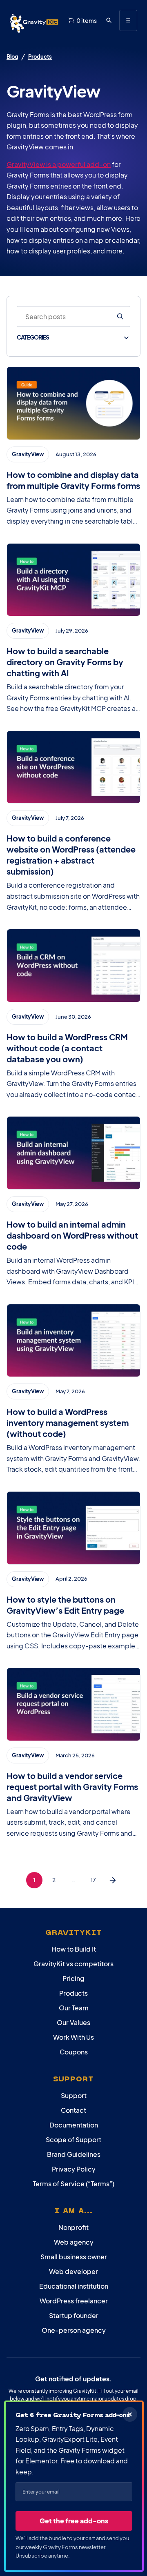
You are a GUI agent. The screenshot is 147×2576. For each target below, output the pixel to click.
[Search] (120, 317)
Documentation (74, 2125)
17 (93, 1880)
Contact (73, 2110)
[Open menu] (128, 20)
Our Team (74, 2008)
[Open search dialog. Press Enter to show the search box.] (109, 20)
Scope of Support (73, 2140)
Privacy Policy (74, 2169)
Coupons (74, 2052)
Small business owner (74, 2257)
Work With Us (73, 2037)
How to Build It (74, 1949)
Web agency (74, 2242)
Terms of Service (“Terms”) (73, 2184)
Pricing (73, 1978)
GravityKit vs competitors (73, 1964)
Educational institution (74, 2286)
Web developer (73, 2271)
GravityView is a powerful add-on (59, 164)
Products (40, 57)
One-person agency (74, 2330)
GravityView (28, 454)
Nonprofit (73, 2227)
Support (74, 2095)
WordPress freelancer (74, 2301)
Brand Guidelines (74, 2154)
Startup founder (74, 2315)
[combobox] (63, 317)
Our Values (73, 2022)
